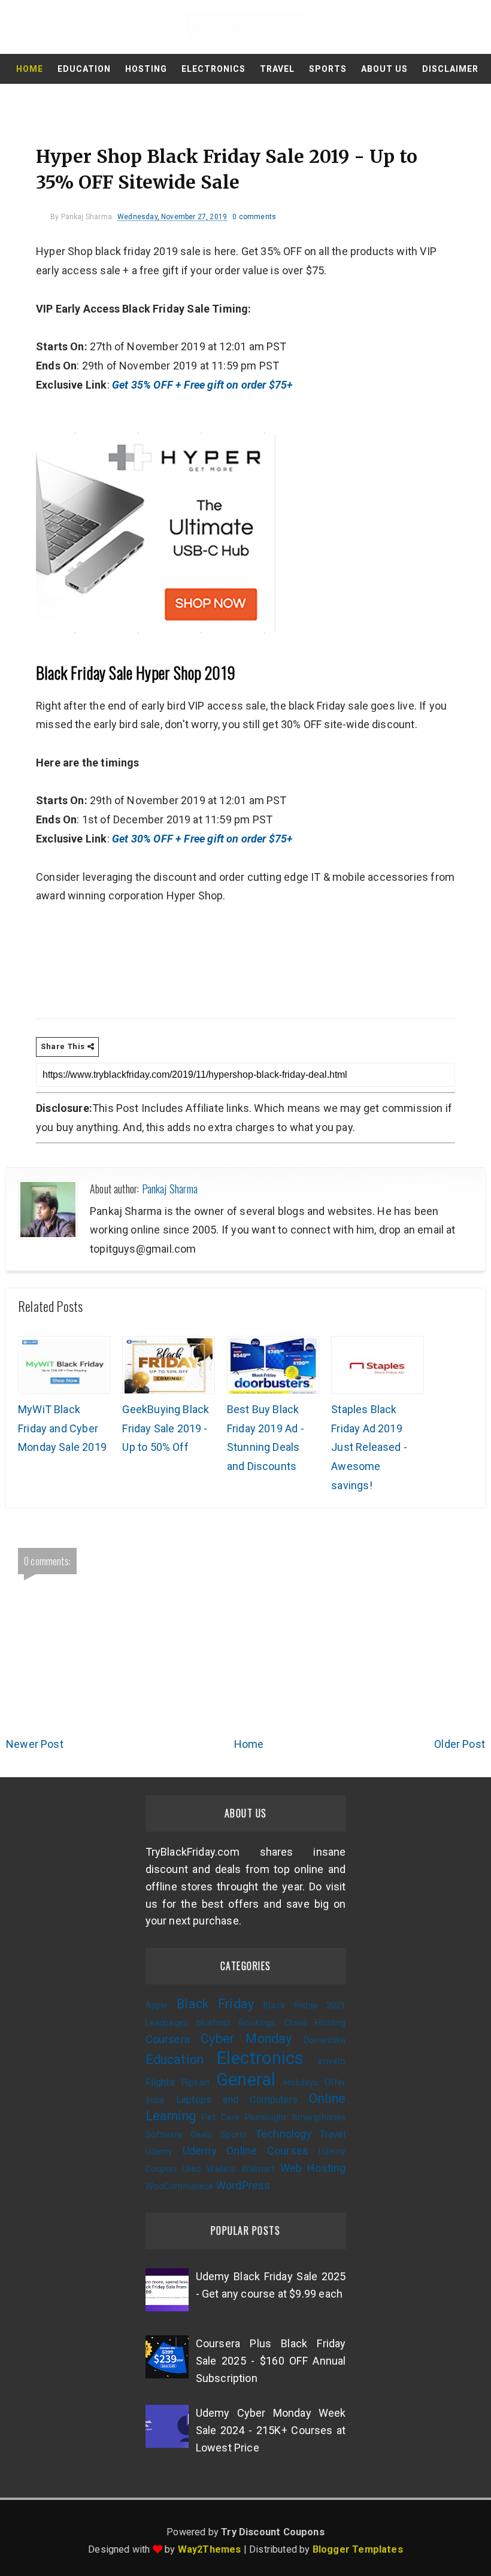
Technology (284, 2134)
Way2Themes (210, 2549)
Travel (277, 69)
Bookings (257, 2023)
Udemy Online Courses (245, 2151)
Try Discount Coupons (273, 2532)
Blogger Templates (358, 2549)
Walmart (258, 2169)
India (155, 2100)
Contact (247, 99)
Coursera (168, 2039)
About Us (384, 69)
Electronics (213, 69)
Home (30, 69)
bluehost (213, 2023)
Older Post (460, 1744)
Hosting (146, 69)
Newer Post (35, 1744)
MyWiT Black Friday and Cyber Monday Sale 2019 (62, 1428)
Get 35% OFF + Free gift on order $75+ (204, 385)
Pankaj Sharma (170, 1189)
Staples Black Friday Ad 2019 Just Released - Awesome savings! (369, 1447)
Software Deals (179, 2135)
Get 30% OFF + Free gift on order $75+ (204, 839)
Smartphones (319, 2118)
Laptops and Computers (237, 2100)
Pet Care (221, 2118)
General (246, 2080)
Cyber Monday (246, 2039)
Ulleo (192, 2169)
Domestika (325, 2040)
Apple (157, 2006)
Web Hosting (313, 2168)
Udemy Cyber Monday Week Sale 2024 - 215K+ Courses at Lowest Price (271, 2430)
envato (332, 2061)
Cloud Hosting (315, 2023)
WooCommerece (180, 2186)
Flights (160, 2082)
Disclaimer (450, 69)
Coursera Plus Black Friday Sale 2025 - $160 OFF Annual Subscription (271, 2361)
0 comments (254, 217)
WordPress (243, 2185)
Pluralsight (266, 2118)
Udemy (159, 2152)
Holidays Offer (315, 2083)
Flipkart (196, 2083)
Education (84, 69)
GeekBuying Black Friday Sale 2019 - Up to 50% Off (166, 1428)
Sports (328, 69)
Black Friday (215, 2004)
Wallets (221, 2169)
